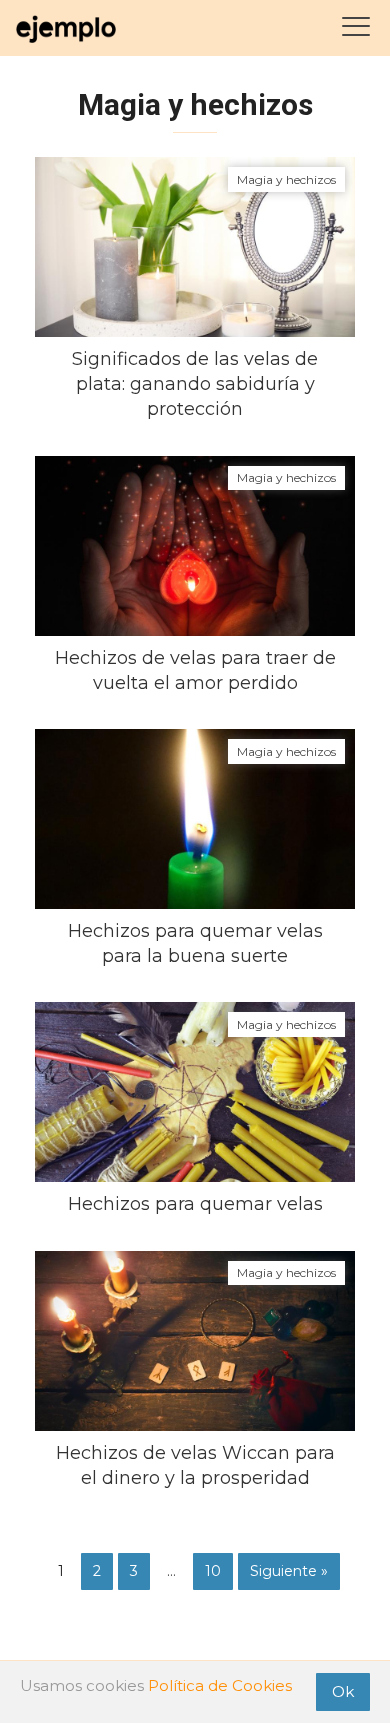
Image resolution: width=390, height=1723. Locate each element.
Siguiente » (289, 1571)
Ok (343, 1691)
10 (213, 1571)
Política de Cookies (220, 1685)
